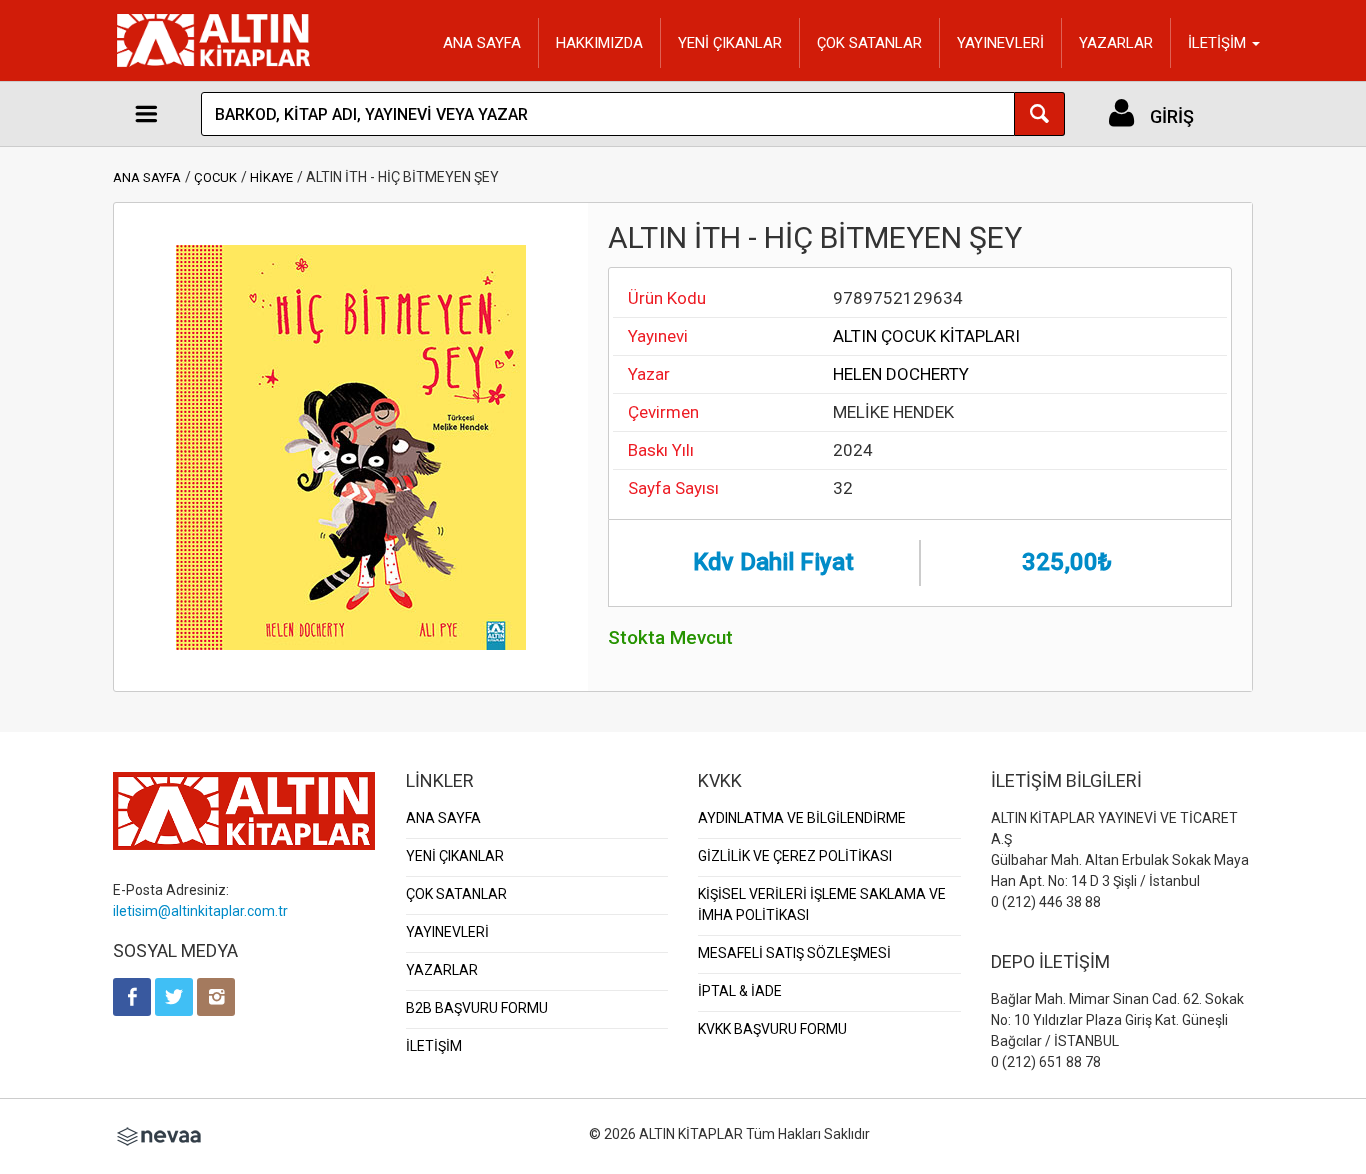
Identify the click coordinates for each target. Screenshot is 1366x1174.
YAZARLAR (1116, 43)
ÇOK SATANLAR (869, 43)
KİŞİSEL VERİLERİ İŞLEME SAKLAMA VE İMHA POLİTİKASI (822, 904)
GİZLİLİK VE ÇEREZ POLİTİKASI (795, 856)
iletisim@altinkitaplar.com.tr (200, 911)
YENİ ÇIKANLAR (730, 43)
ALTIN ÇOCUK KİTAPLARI (926, 336)
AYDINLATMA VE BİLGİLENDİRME (802, 818)
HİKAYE (271, 177)
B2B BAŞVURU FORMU (477, 1008)
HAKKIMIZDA (599, 43)
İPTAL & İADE (740, 991)
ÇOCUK (215, 177)
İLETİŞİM (434, 1046)
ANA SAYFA (482, 43)
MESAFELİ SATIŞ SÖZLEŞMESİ (794, 953)
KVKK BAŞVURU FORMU (772, 1029)
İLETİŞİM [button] (1219, 43)
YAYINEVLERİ (1000, 43)
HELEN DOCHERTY (901, 374)
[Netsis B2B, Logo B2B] (159, 1134)
